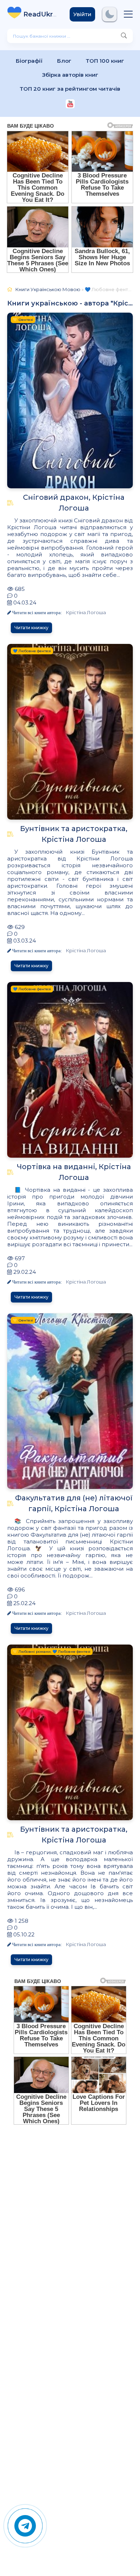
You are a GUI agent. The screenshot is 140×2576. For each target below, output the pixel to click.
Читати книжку (31, 628)
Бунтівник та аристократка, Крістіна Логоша (74, 834)
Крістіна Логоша (86, 612)
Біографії (29, 61)
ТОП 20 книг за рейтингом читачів (70, 89)
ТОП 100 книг (105, 61)
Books (41, 14)
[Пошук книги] (124, 36)
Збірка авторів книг (70, 75)
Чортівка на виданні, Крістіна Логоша (74, 1172)
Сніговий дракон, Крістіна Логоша (74, 503)
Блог (64, 61)
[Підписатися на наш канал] (70, 105)
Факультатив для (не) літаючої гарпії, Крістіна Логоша (74, 1503)
